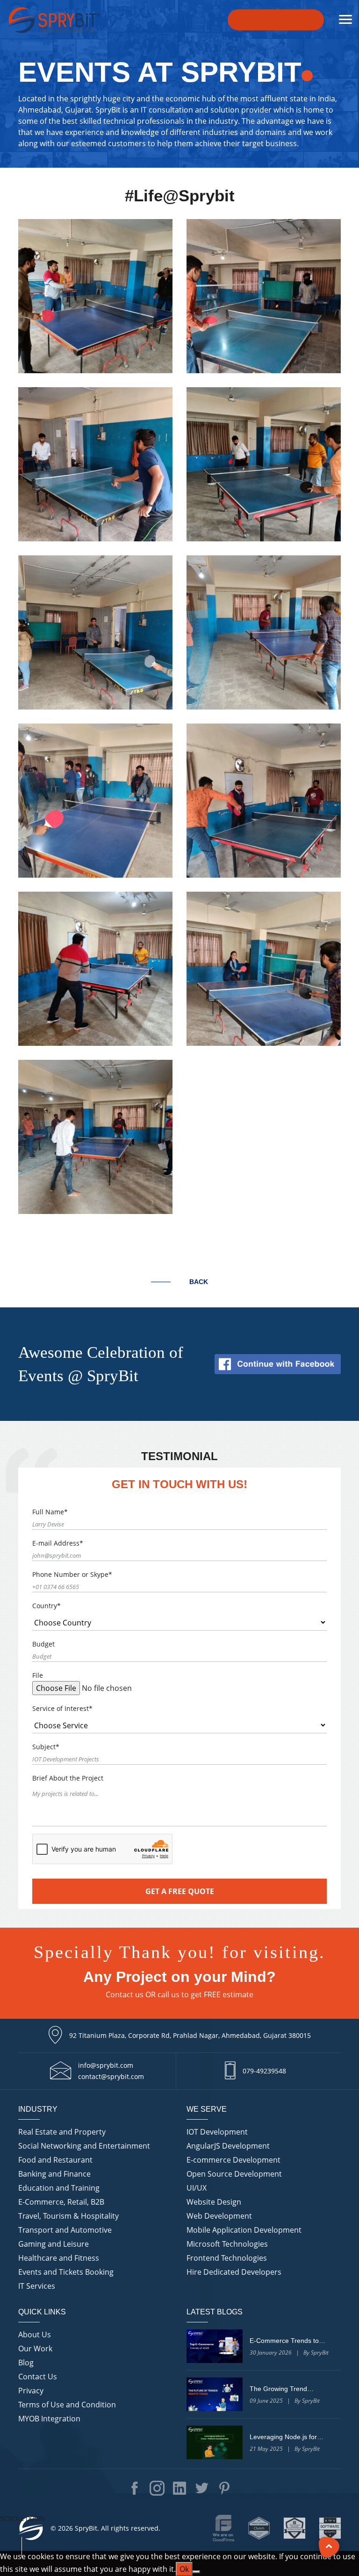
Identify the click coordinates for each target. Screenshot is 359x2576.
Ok (184, 2569)
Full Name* (50, 1512)
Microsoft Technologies (227, 2244)
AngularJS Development (228, 2146)
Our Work (35, 2349)
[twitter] (202, 2488)
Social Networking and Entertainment (84, 2146)
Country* (47, 1606)
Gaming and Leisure (54, 2244)
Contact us (125, 1994)
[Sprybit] (54, 20)
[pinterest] (224, 2488)
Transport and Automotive (65, 2230)
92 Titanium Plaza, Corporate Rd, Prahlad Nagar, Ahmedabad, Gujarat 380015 (190, 2035)
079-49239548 (264, 2071)
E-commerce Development (233, 2160)
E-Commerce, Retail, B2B (61, 2202)
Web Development (219, 2216)
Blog (26, 2363)
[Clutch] (259, 2528)
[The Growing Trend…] (215, 2394)
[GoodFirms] (223, 2528)
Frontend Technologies (227, 2258)
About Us (35, 2335)
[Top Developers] (294, 2528)
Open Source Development (234, 2174)
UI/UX (197, 2188)
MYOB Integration (49, 2419)
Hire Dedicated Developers (234, 2272)
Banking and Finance (54, 2174)
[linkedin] (179, 2488)
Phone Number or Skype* (72, 1574)
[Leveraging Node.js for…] (215, 2442)
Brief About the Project (68, 1778)
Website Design (214, 2202)
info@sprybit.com (106, 2065)
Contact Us (38, 2377)
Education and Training (59, 2188)
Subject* (46, 1747)
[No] (196, 2572)
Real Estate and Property (62, 2132)
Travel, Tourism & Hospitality (68, 2216)
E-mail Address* (58, 1543)
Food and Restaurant (55, 2160)
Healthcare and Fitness (59, 2258)
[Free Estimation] (276, 20)
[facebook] (135, 2488)
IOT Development (217, 2132)
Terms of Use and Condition (67, 2405)
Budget (43, 1644)
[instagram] (157, 2488)
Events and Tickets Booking (66, 2272)
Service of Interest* (62, 1708)
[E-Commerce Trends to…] (215, 2346)
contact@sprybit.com (111, 2076)
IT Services (37, 2286)
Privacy (31, 2391)
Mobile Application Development (244, 2230)
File (38, 1675)
